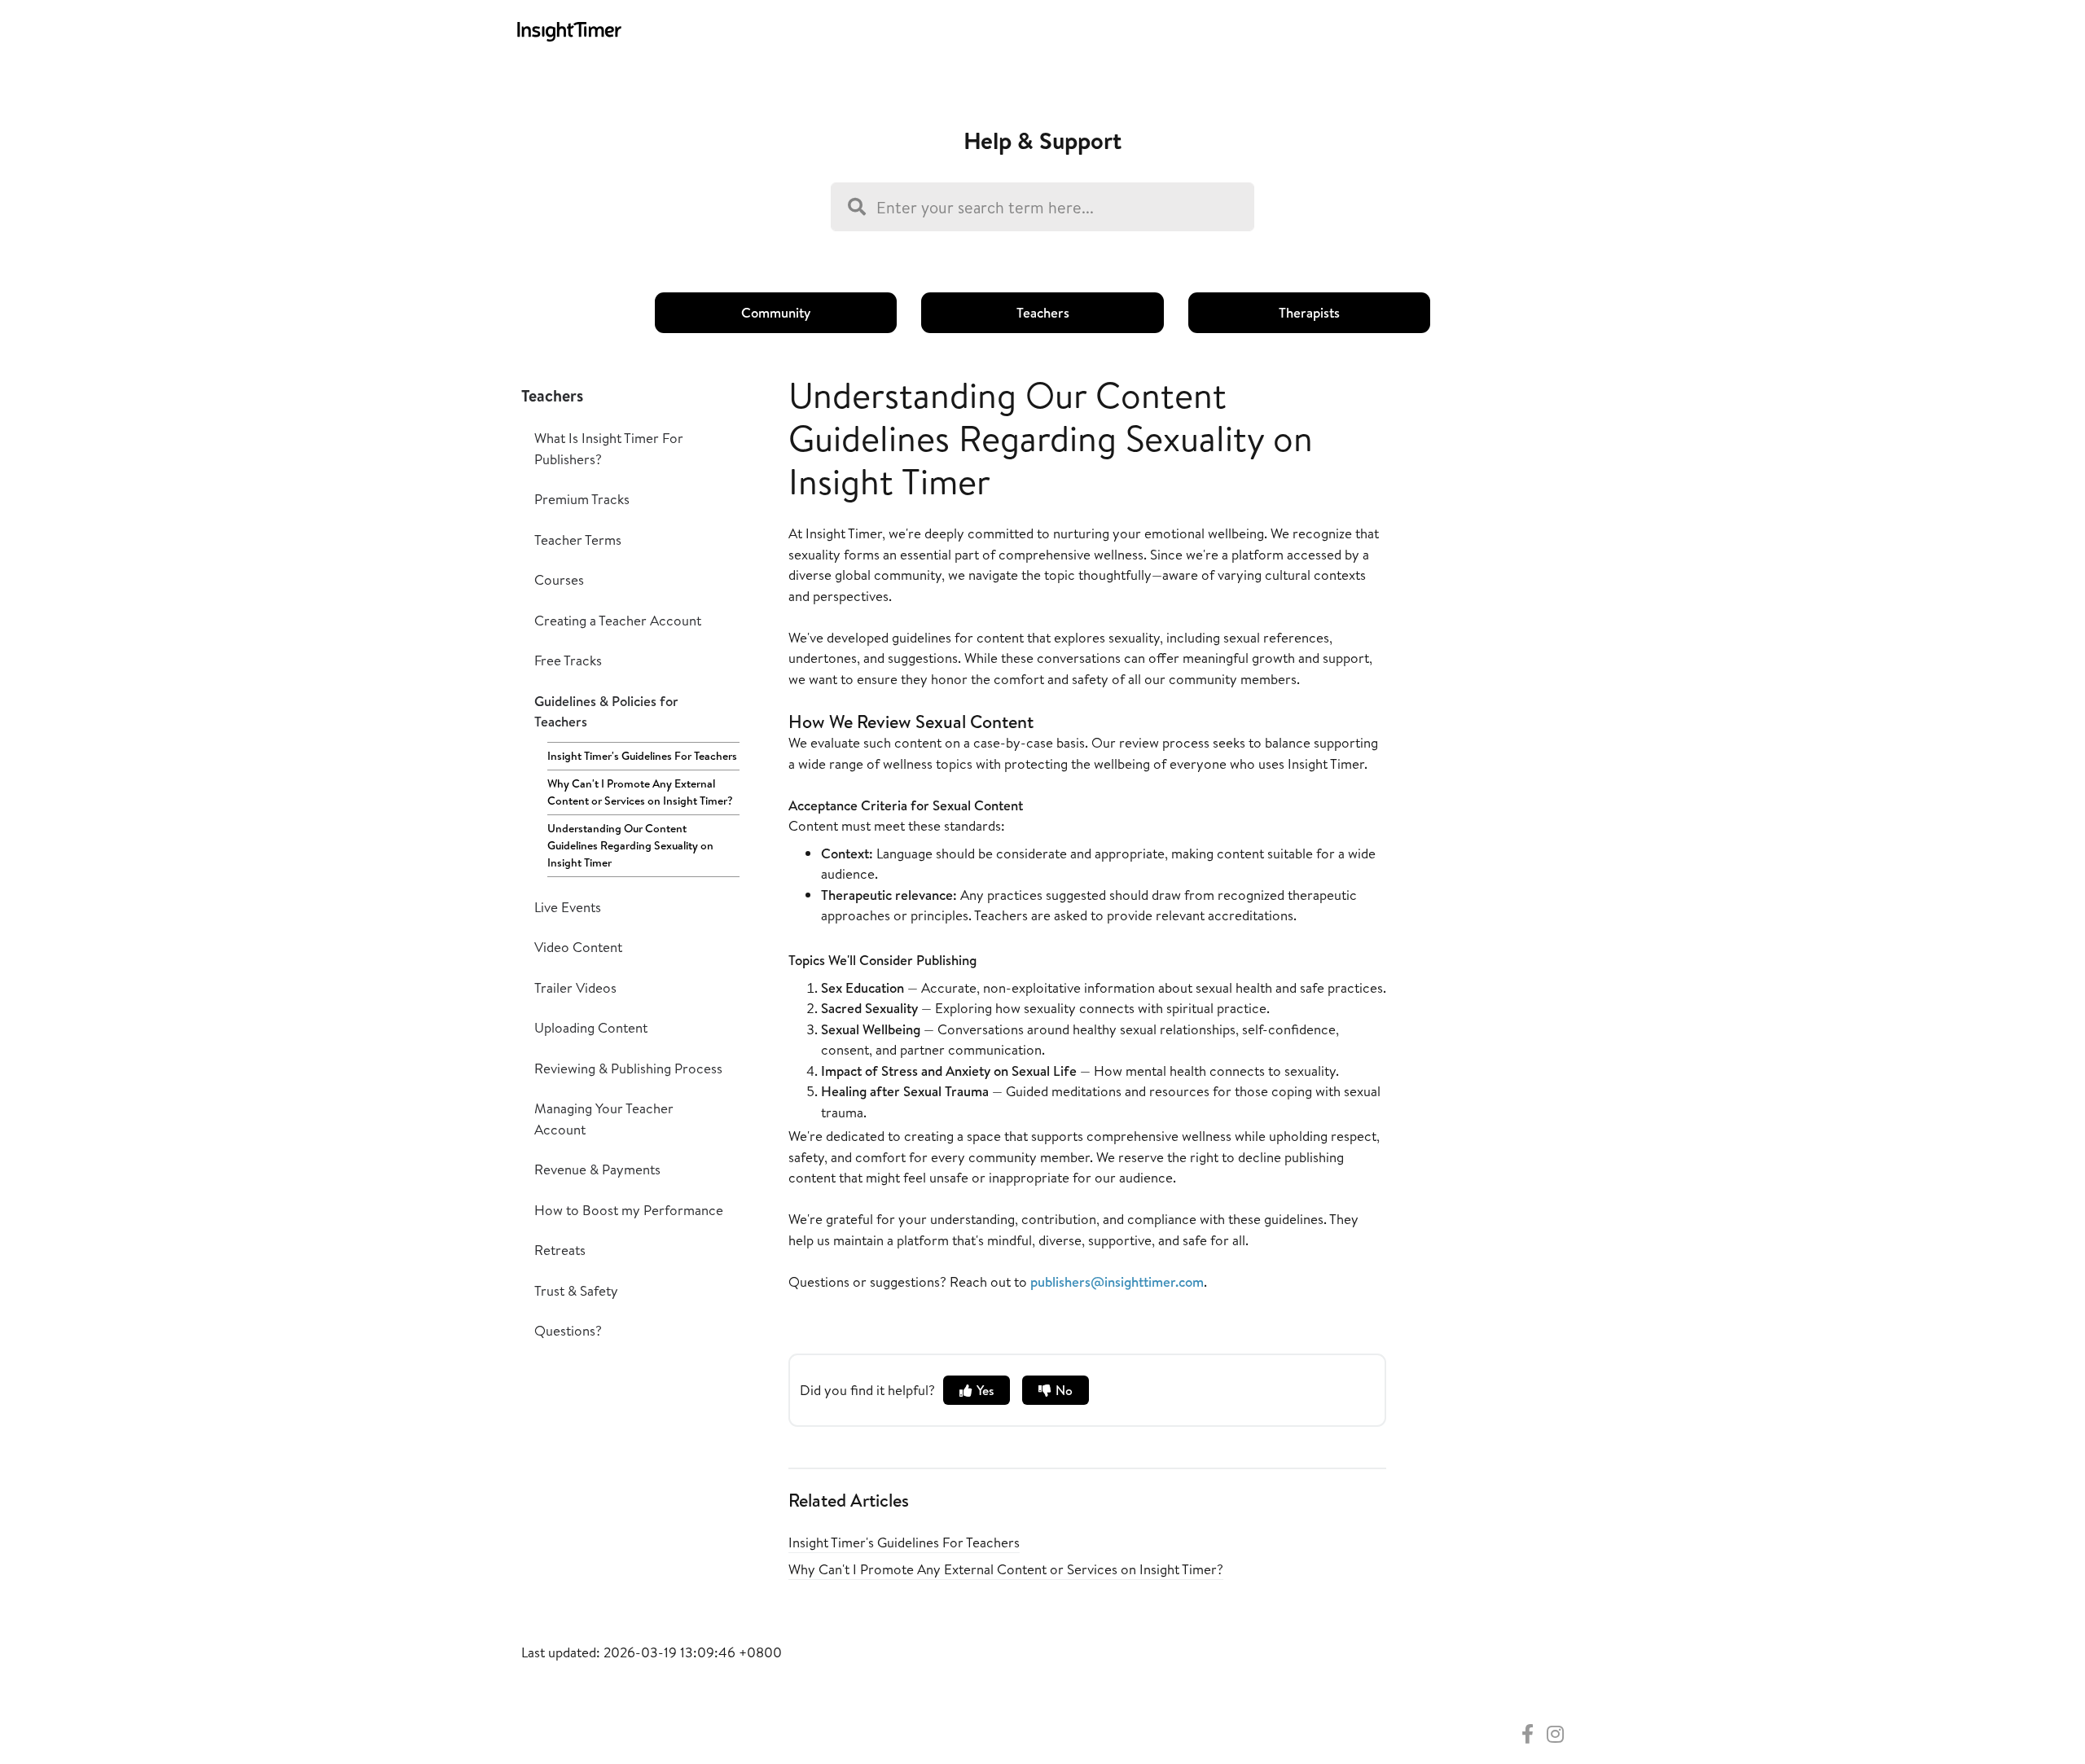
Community (776, 312)
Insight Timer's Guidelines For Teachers (642, 756)
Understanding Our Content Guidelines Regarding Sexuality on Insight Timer (630, 845)
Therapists (1309, 312)
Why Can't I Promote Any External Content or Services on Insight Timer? (640, 792)
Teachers (1043, 312)
